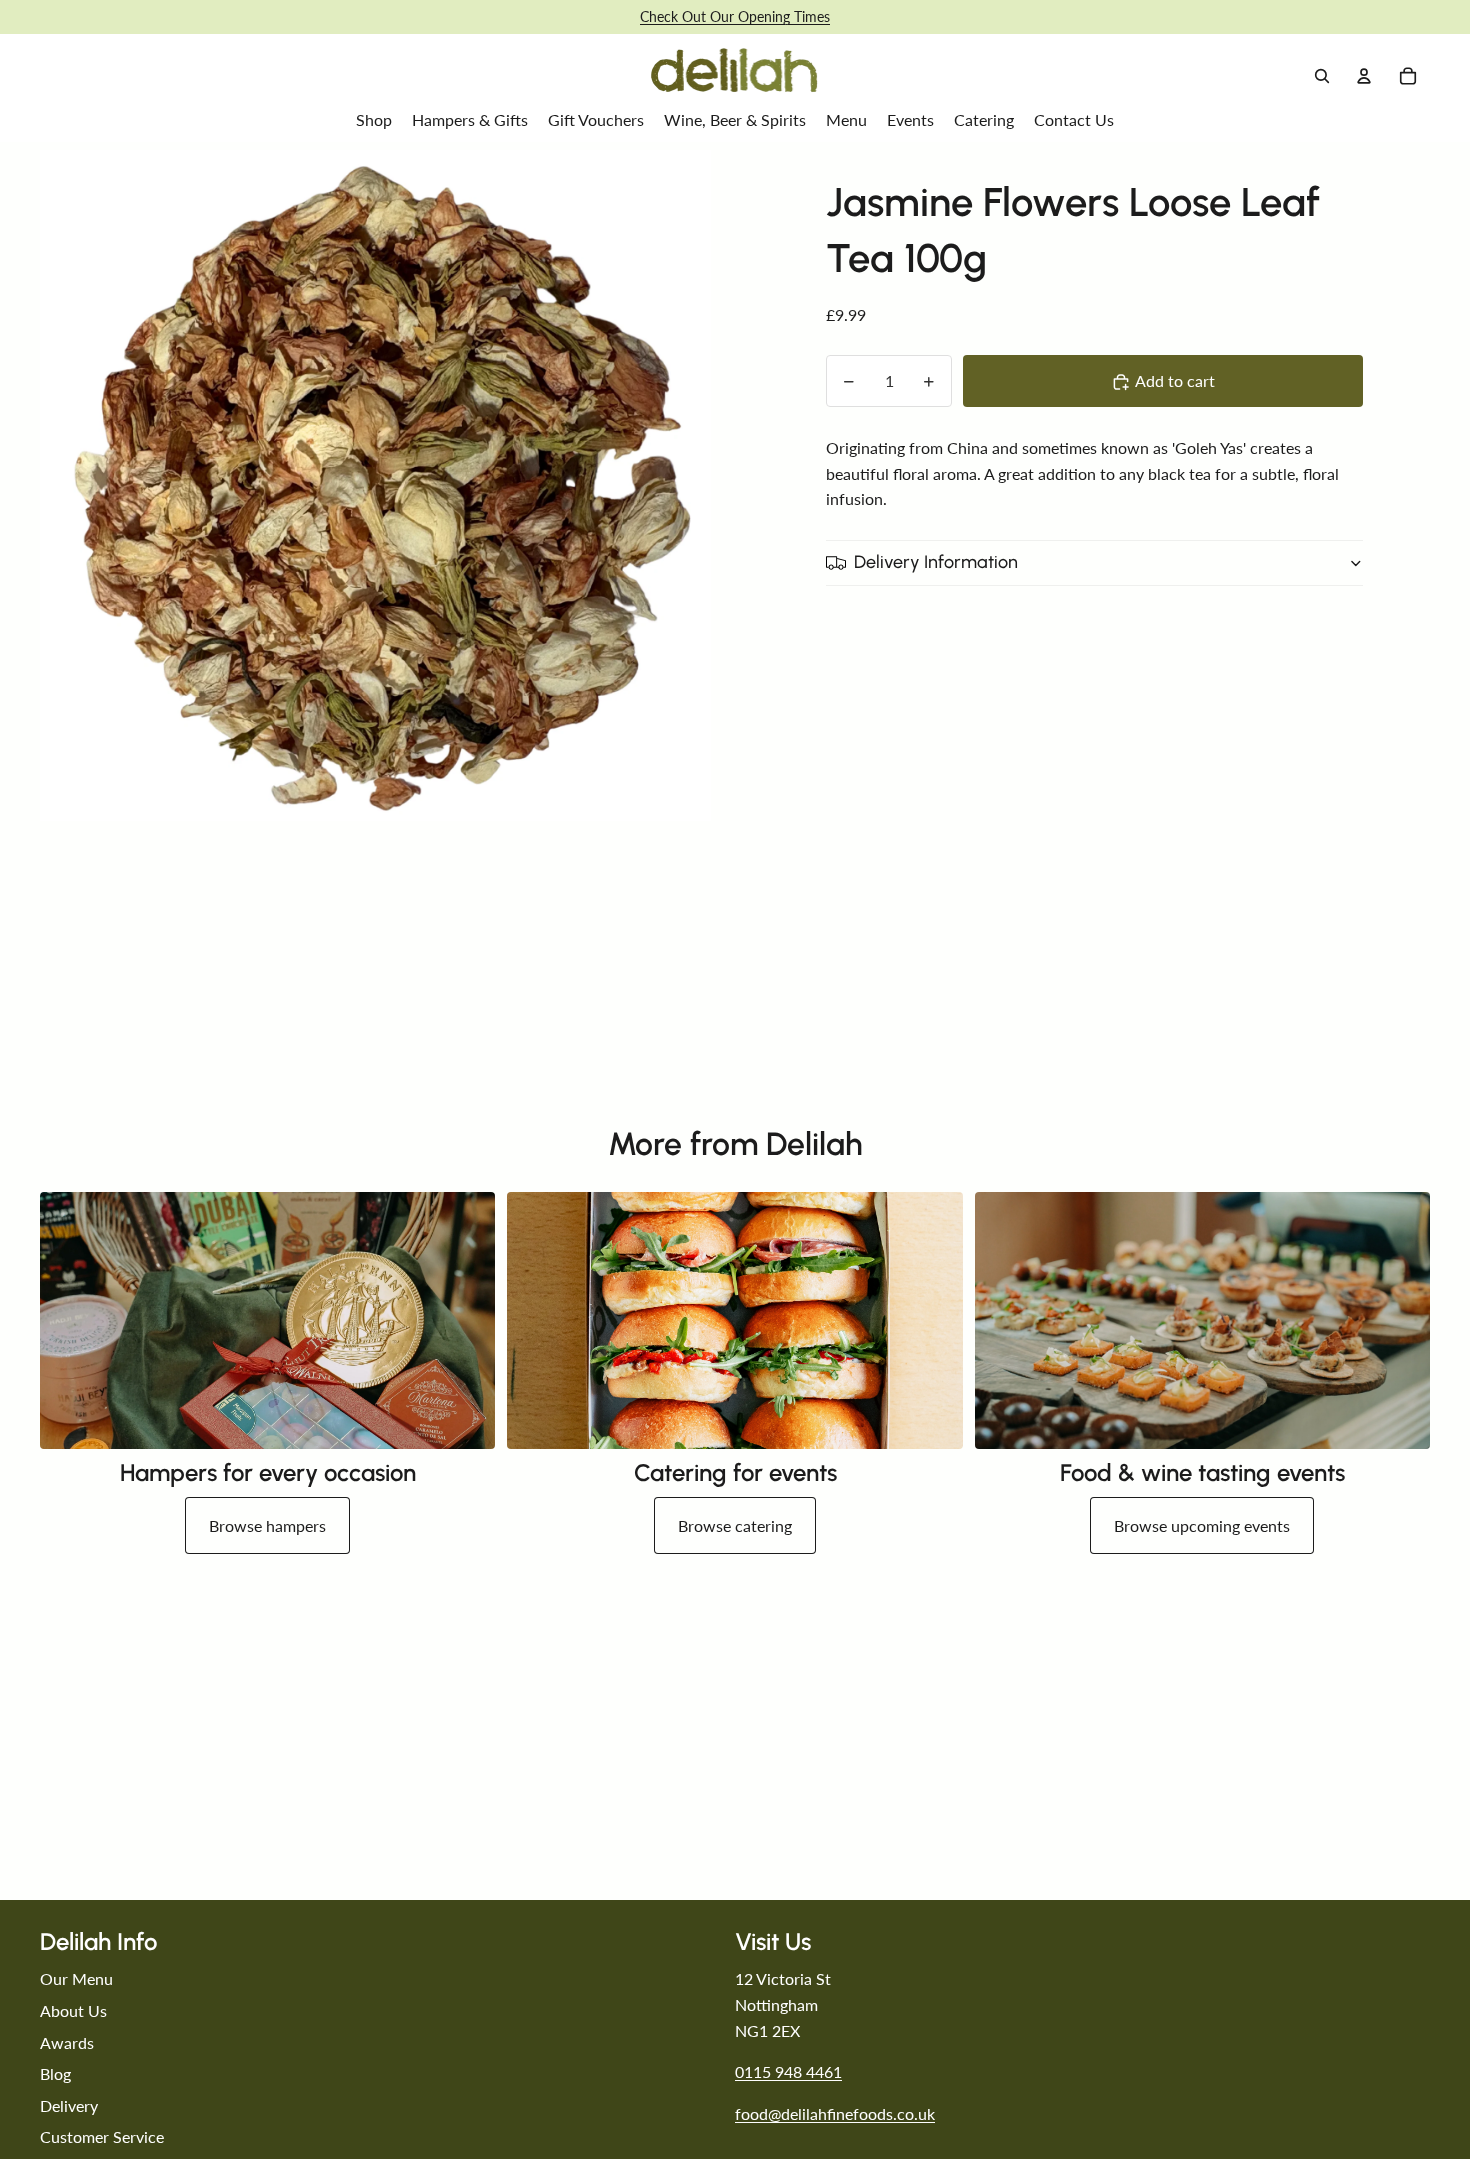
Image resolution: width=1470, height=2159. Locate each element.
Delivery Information (936, 563)
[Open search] (1322, 76)
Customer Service (102, 2136)
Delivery (69, 2105)
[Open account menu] (1364, 76)
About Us (73, 2010)
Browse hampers (267, 1525)
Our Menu (76, 1978)
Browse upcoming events (1202, 1525)
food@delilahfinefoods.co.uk (835, 2113)
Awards (67, 2042)
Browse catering (735, 1525)
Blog (55, 2073)
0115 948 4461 (788, 2071)
